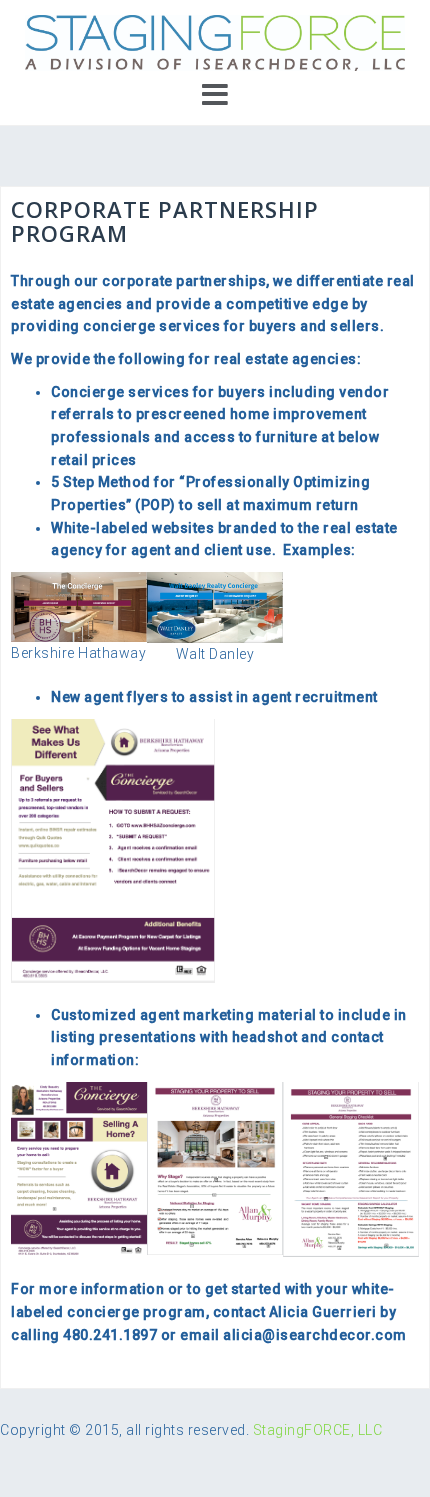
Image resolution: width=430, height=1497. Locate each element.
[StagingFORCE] (215, 42)
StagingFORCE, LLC (318, 1430)
